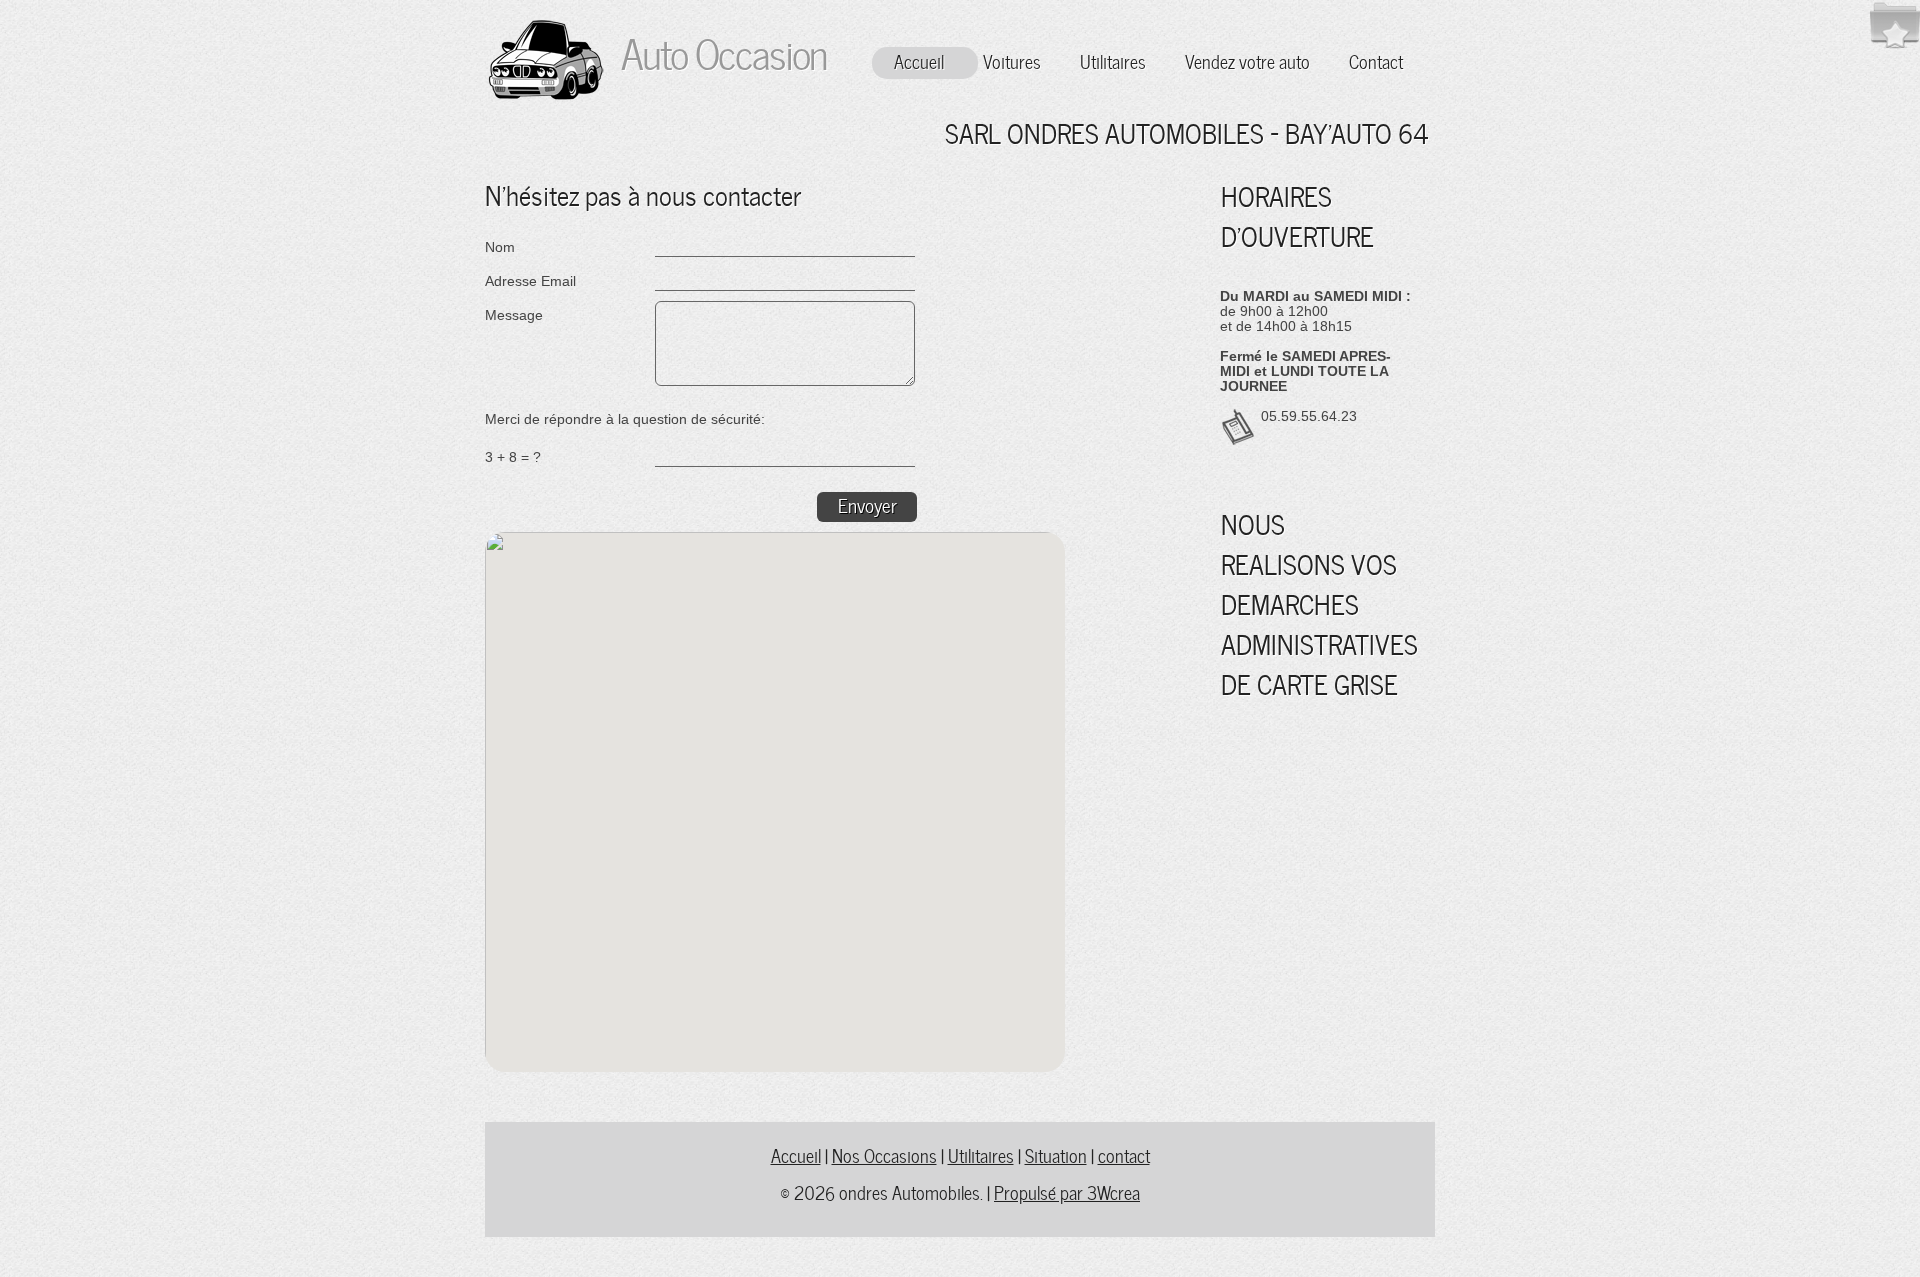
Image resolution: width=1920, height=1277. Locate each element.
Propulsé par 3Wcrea (1067, 1191)
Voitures (1012, 60)
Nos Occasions (884, 1154)
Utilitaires (1113, 60)
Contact (1376, 60)
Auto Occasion (715, 50)
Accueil (919, 60)
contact (1124, 1154)
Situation (1056, 1154)
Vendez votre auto (1247, 60)
